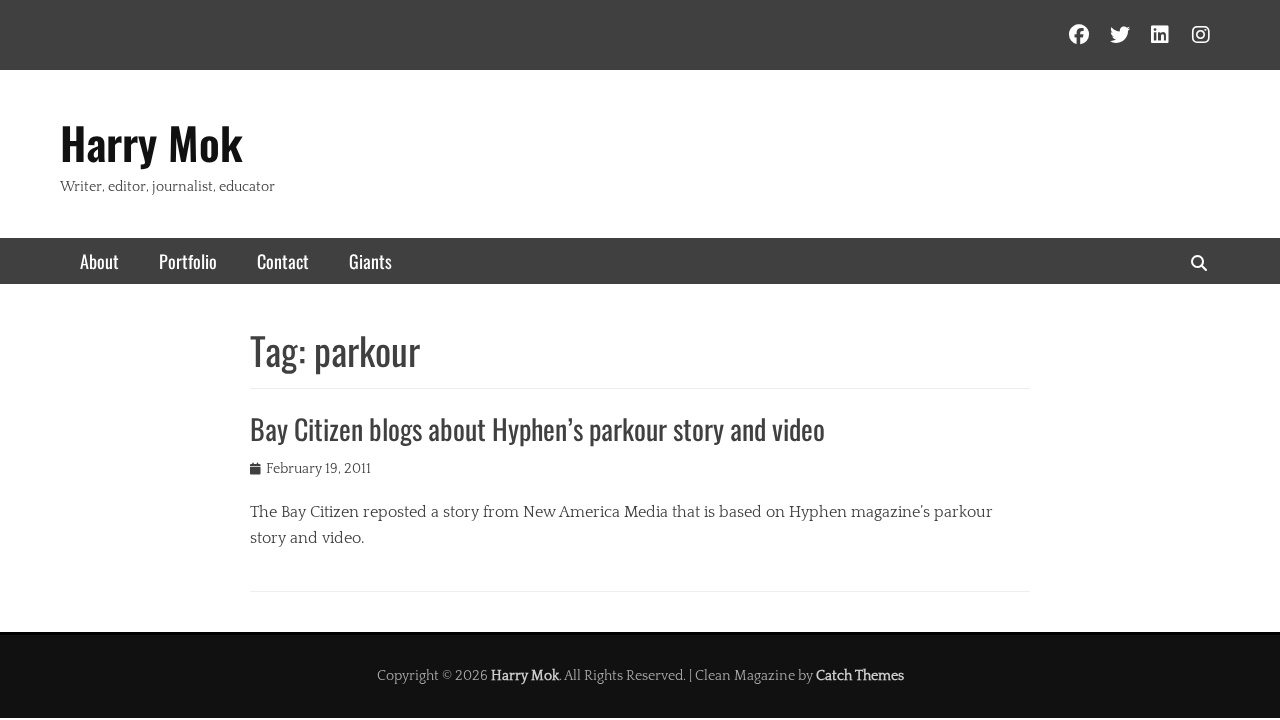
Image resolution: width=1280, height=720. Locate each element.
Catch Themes (860, 676)
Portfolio (188, 261)
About (99, 261)
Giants (370, 261)
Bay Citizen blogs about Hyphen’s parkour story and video (537, 428)
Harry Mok (151, 142)
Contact (283, 261)
